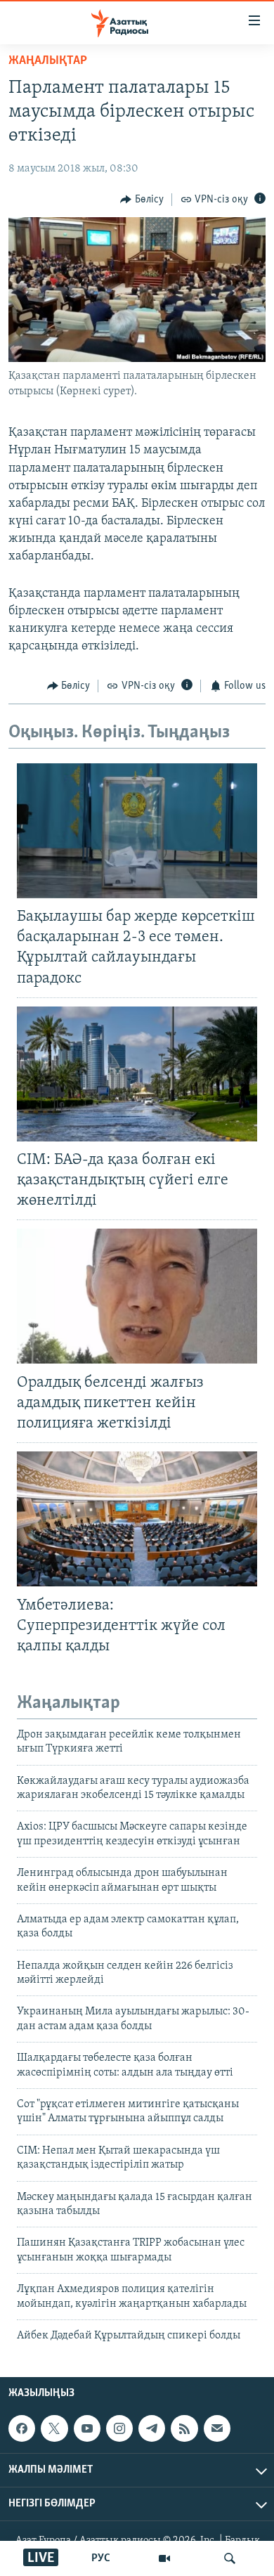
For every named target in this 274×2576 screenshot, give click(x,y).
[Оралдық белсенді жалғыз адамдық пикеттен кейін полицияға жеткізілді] (137, 1296)
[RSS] (184, 2428)
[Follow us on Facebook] (22, 2428)
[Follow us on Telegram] (152, 2428)
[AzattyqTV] (164, 2558)
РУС (101, 2558)
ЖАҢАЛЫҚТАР (48, 61)
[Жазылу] (217, 2428)
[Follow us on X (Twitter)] (54, 2428)
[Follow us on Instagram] (119, 2428)
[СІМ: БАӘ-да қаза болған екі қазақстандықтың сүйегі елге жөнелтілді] (137, 1074)
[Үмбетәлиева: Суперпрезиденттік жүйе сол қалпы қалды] (137, 1519)
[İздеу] (230, 2558)
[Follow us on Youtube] (87, 2428)
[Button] (142, 200)
